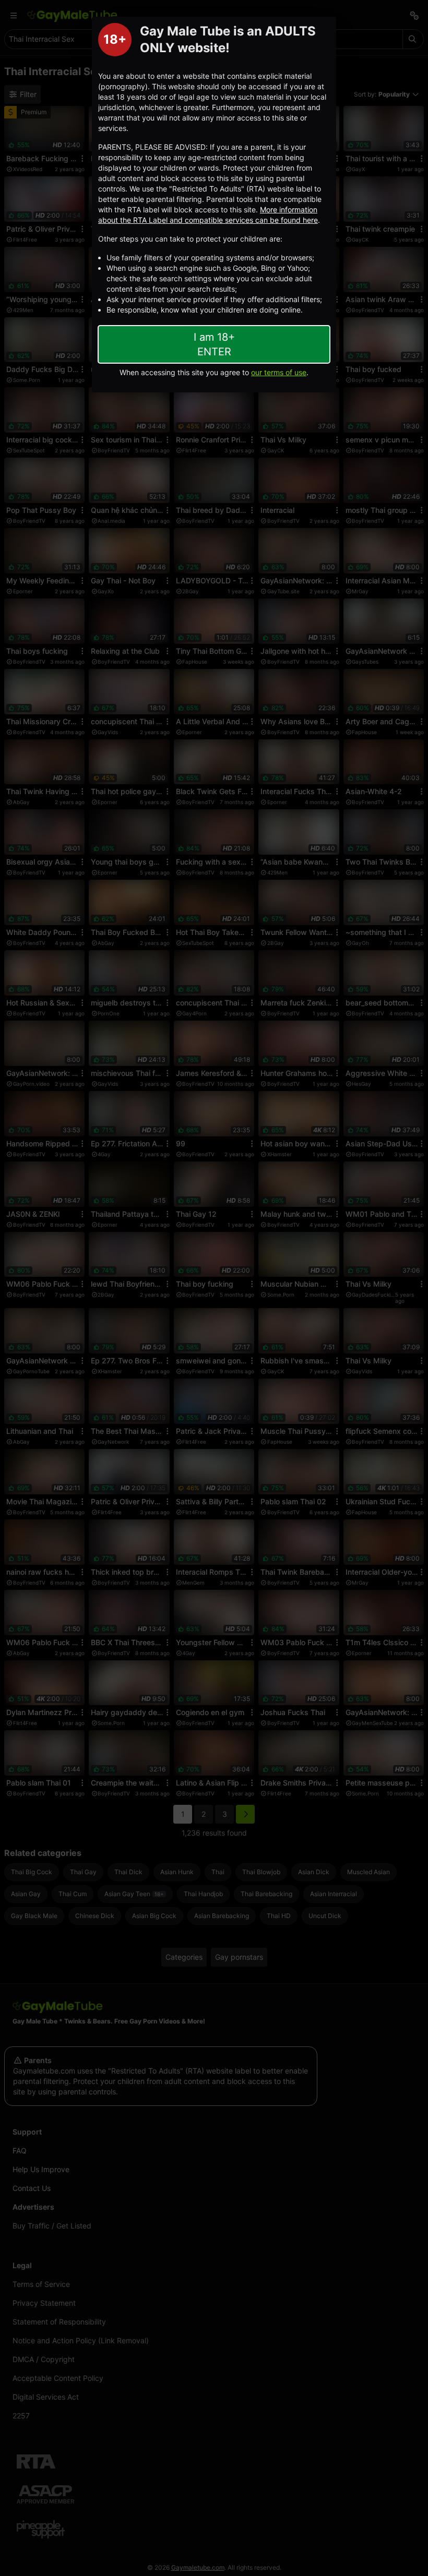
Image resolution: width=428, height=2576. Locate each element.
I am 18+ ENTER (214, 344)
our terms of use (279, 372)
